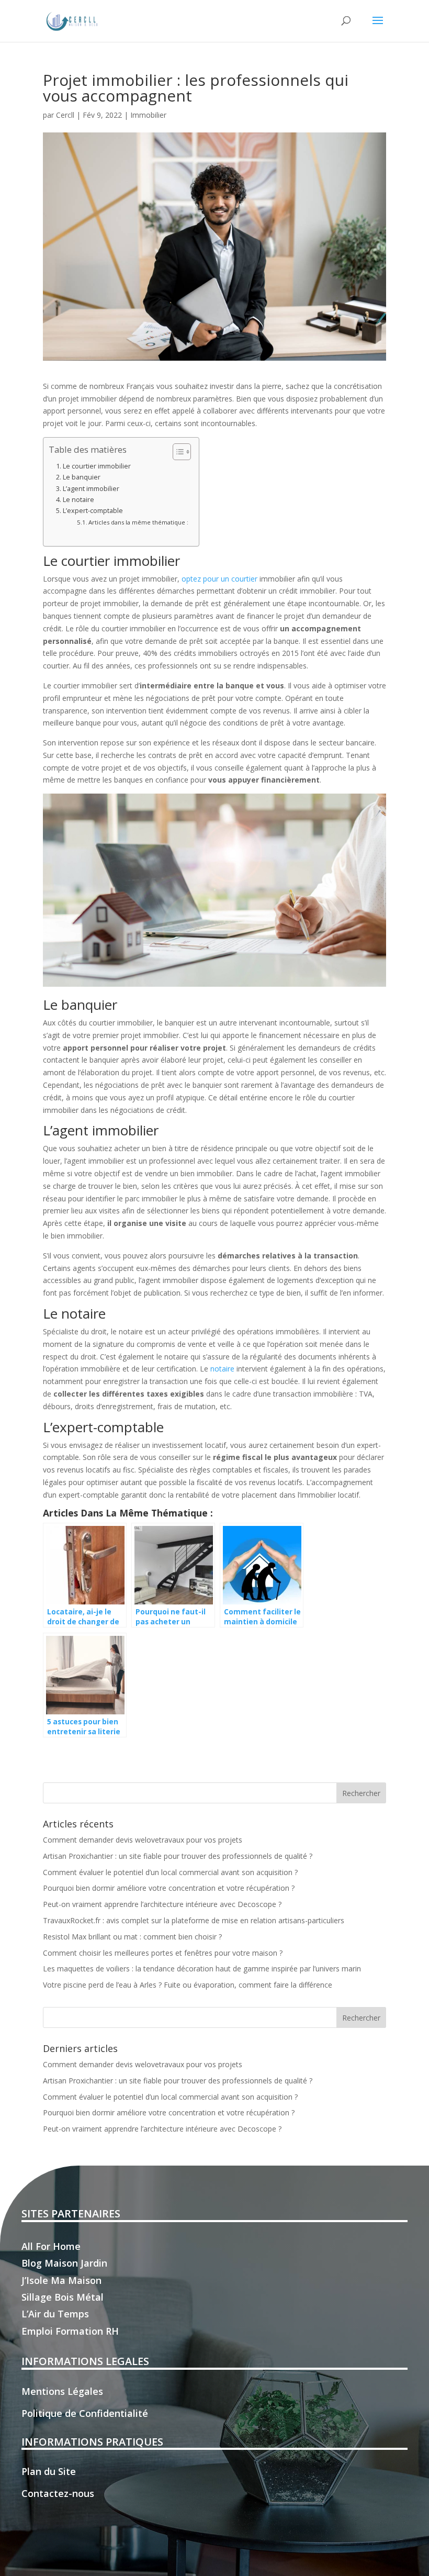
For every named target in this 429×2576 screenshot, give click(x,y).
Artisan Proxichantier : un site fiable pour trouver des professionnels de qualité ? (178, 1856)
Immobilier (148, 115)
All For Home (51, 2246)
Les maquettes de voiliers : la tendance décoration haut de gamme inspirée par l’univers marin (202, 1969)
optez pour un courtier (219, 579)
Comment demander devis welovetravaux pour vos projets (143, 1840)
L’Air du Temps (55, 2314)
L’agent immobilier (91, 489)
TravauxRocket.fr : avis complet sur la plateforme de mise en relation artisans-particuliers (194, 1920)
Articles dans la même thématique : (138, 522)
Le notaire (78, 500)
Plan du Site (49, 2471)
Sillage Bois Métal (63, 2297)
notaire (222, 1369)
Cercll (65, 115)
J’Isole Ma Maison (61, 2280)
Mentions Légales (62, 2391)
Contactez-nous (58, 2493)
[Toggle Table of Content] (177, 452)
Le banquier (82, 477)
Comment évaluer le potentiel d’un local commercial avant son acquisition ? (170, 1872)
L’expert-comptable (93, 511)
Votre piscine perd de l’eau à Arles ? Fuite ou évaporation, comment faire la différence (188, 1985)
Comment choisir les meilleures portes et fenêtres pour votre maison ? (163, 1953)
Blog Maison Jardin (64, 2263)
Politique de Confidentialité (85, 2413)
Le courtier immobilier (97, 466)
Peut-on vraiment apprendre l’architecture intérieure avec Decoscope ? (162, 1904)
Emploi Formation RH (70, 2331)
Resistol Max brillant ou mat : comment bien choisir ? (132, 1937)
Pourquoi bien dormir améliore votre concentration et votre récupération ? (169, 1888)
